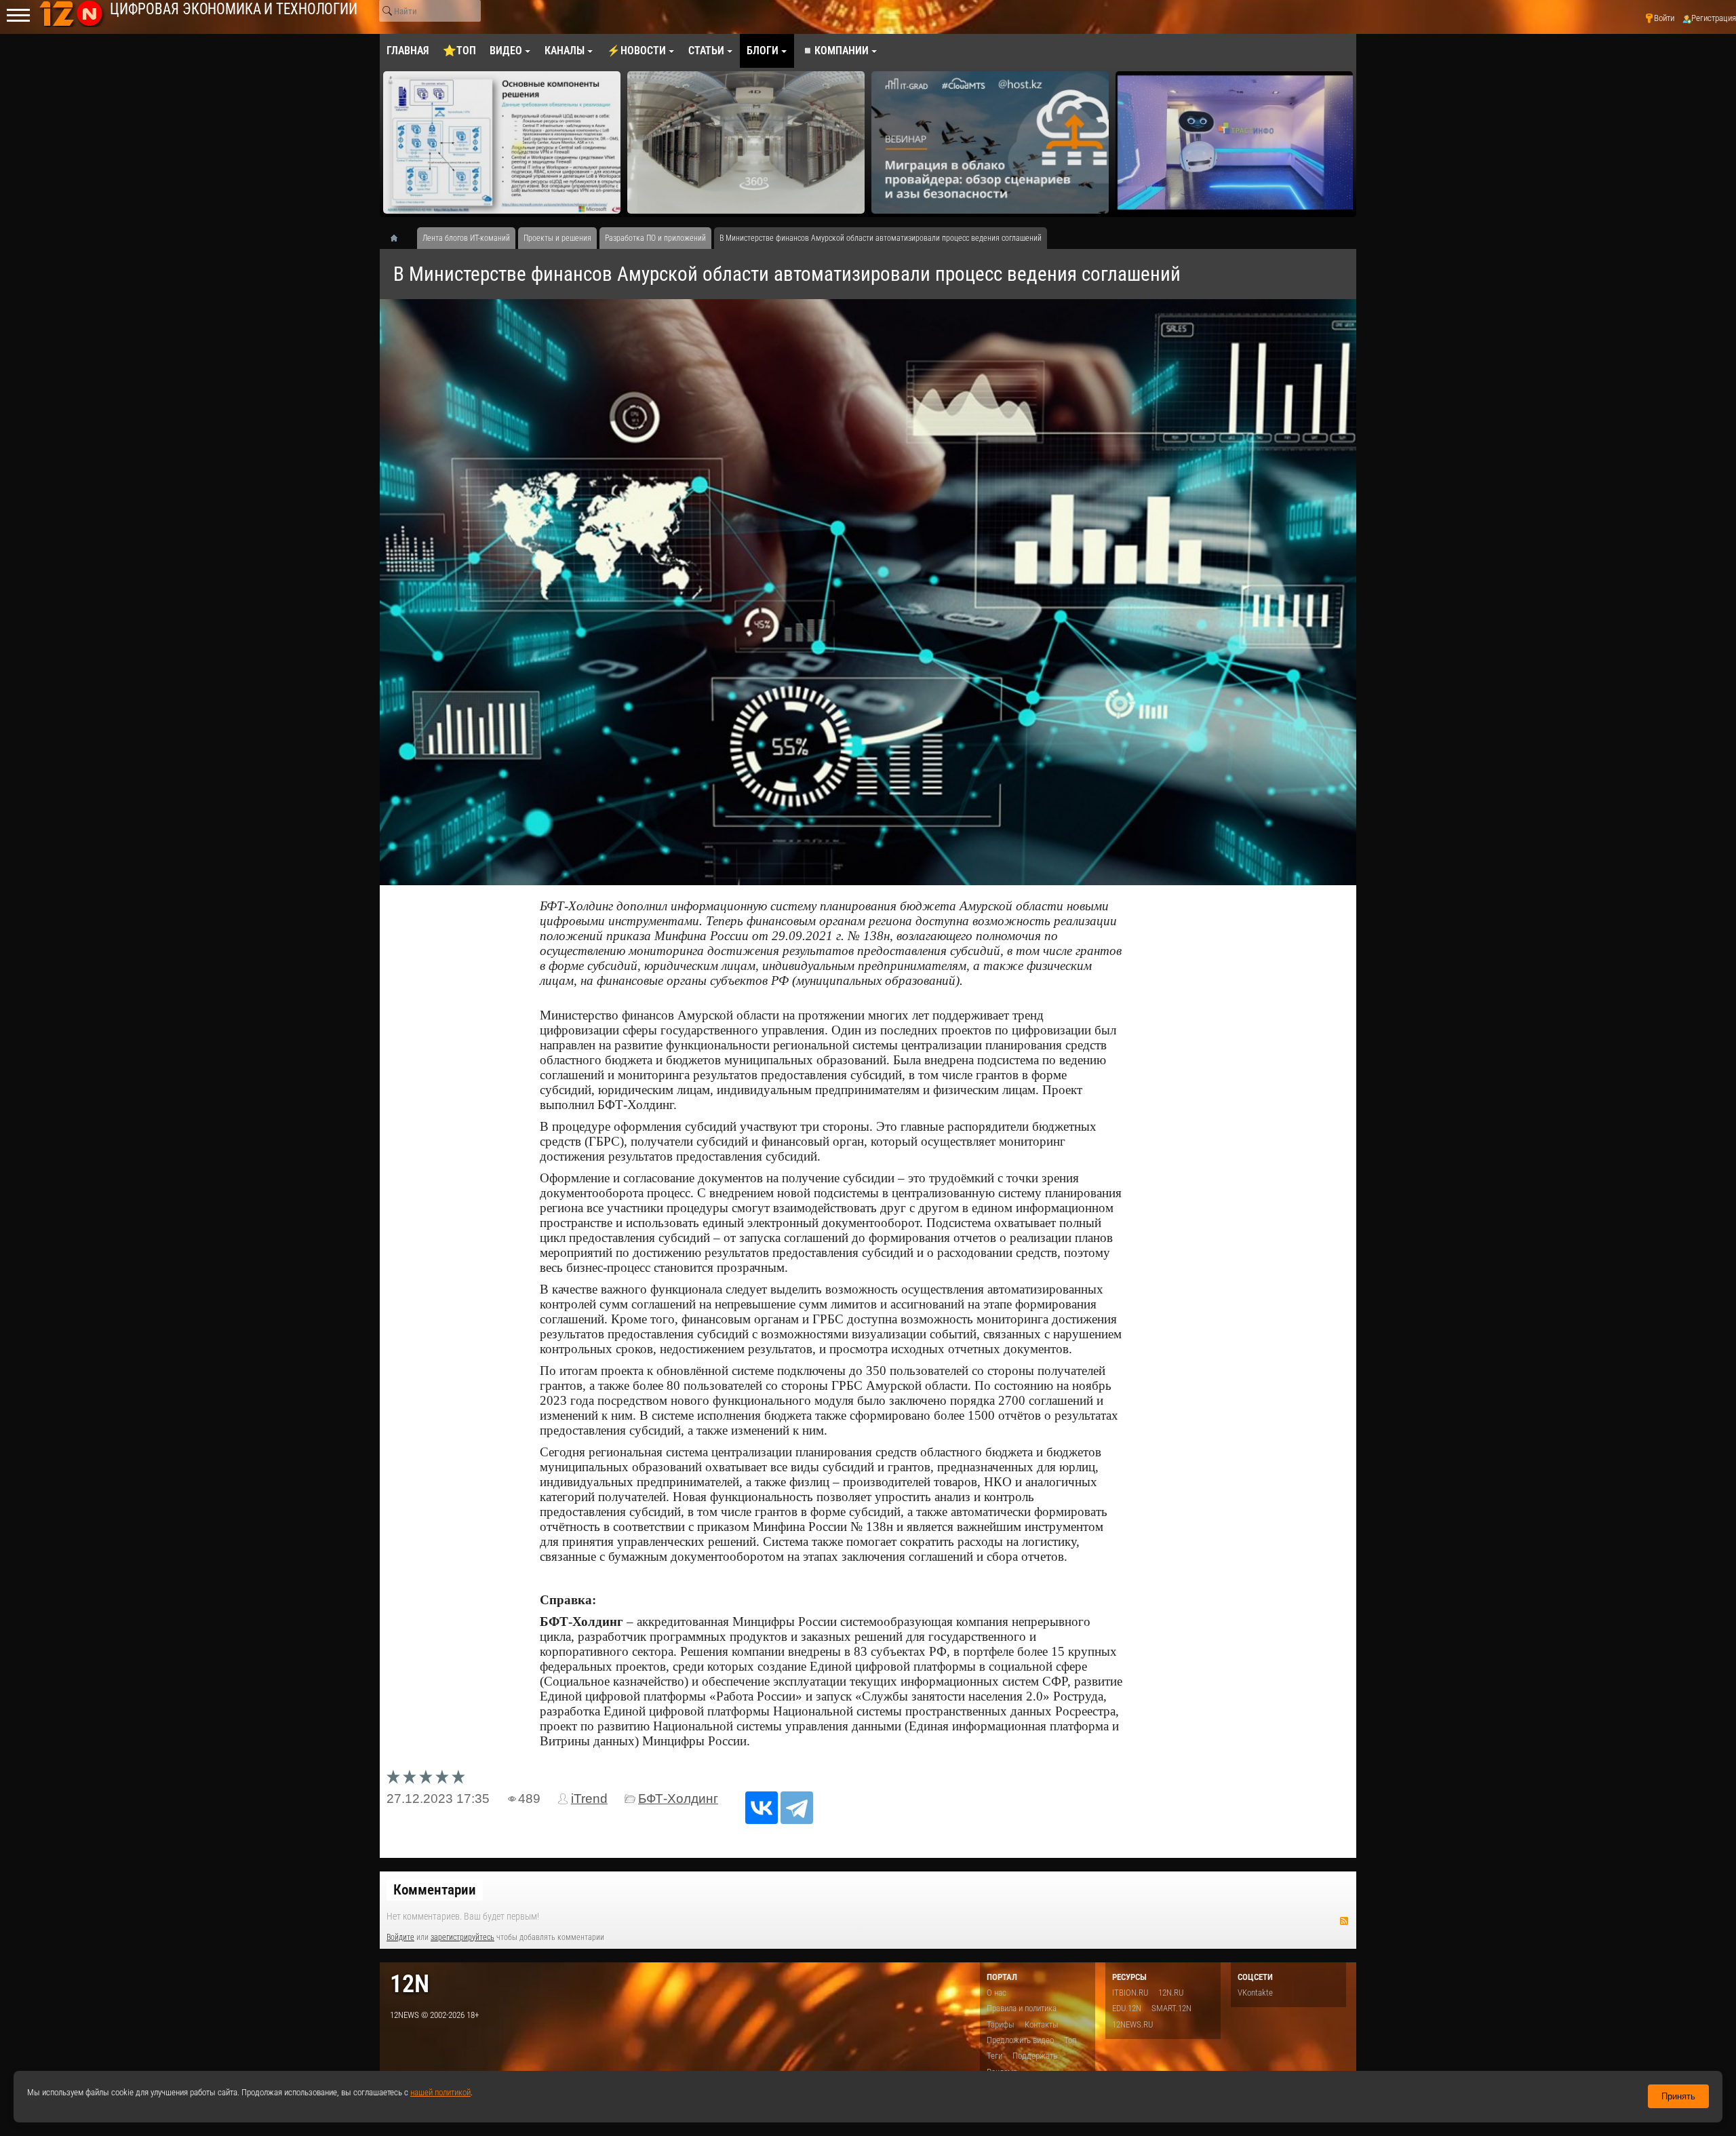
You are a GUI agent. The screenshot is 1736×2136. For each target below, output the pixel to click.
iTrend (589, 1799)
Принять (1678, 2096)
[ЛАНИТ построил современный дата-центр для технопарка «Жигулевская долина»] (1234, 142)
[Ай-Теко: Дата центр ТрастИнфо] (990, 142)
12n (410, 1984)
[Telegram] (797, 1808)
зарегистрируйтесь (462, 1937)
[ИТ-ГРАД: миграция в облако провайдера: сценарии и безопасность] (746, 142)
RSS (1344, 1921)
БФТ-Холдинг (678, 1799)
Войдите (400, 1937)
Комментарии (435, 1890)
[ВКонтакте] (762, 1808)
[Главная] (399, 238)
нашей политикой (440, 2092)
